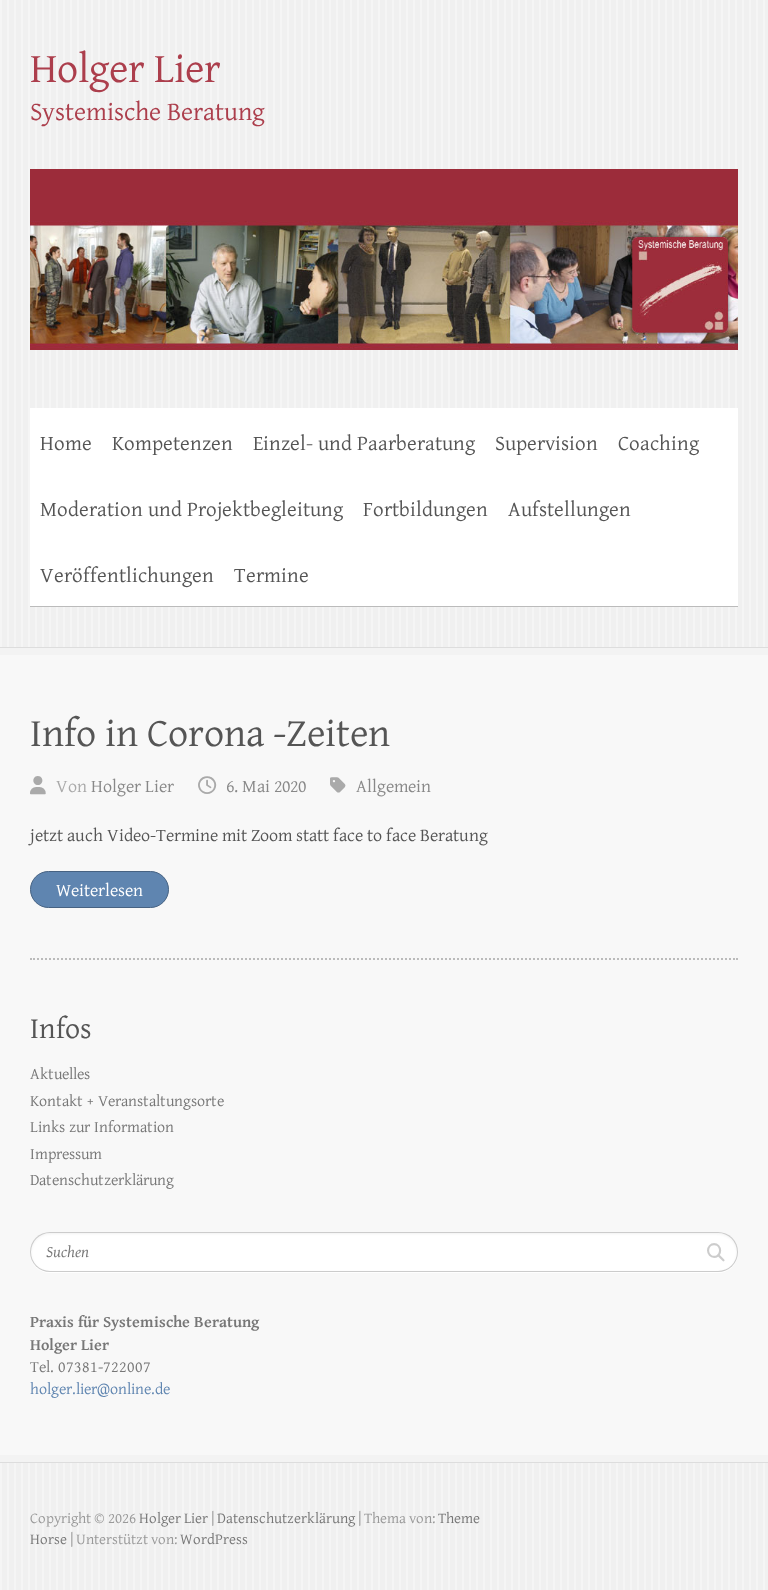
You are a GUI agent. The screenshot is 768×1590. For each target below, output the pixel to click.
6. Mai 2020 (266, 786)
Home (66, 444)
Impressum (66, 1154)
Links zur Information (102, 1127)
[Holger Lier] (384, 246)
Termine (271, 576)
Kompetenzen (172, 444)
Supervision (546, 444)
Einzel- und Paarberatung (364, 444)
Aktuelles (60, 1074)
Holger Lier (125, 69)
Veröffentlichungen (127, 576)
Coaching (658, 444)
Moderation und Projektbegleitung (191, 510)
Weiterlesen (99, 890)
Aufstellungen (569, 510)
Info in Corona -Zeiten (210, 734)
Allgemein (393, 786)
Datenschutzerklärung (102, 1180)
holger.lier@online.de (100, 1389)
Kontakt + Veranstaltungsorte (127, 1101)
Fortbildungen (425, 510)
